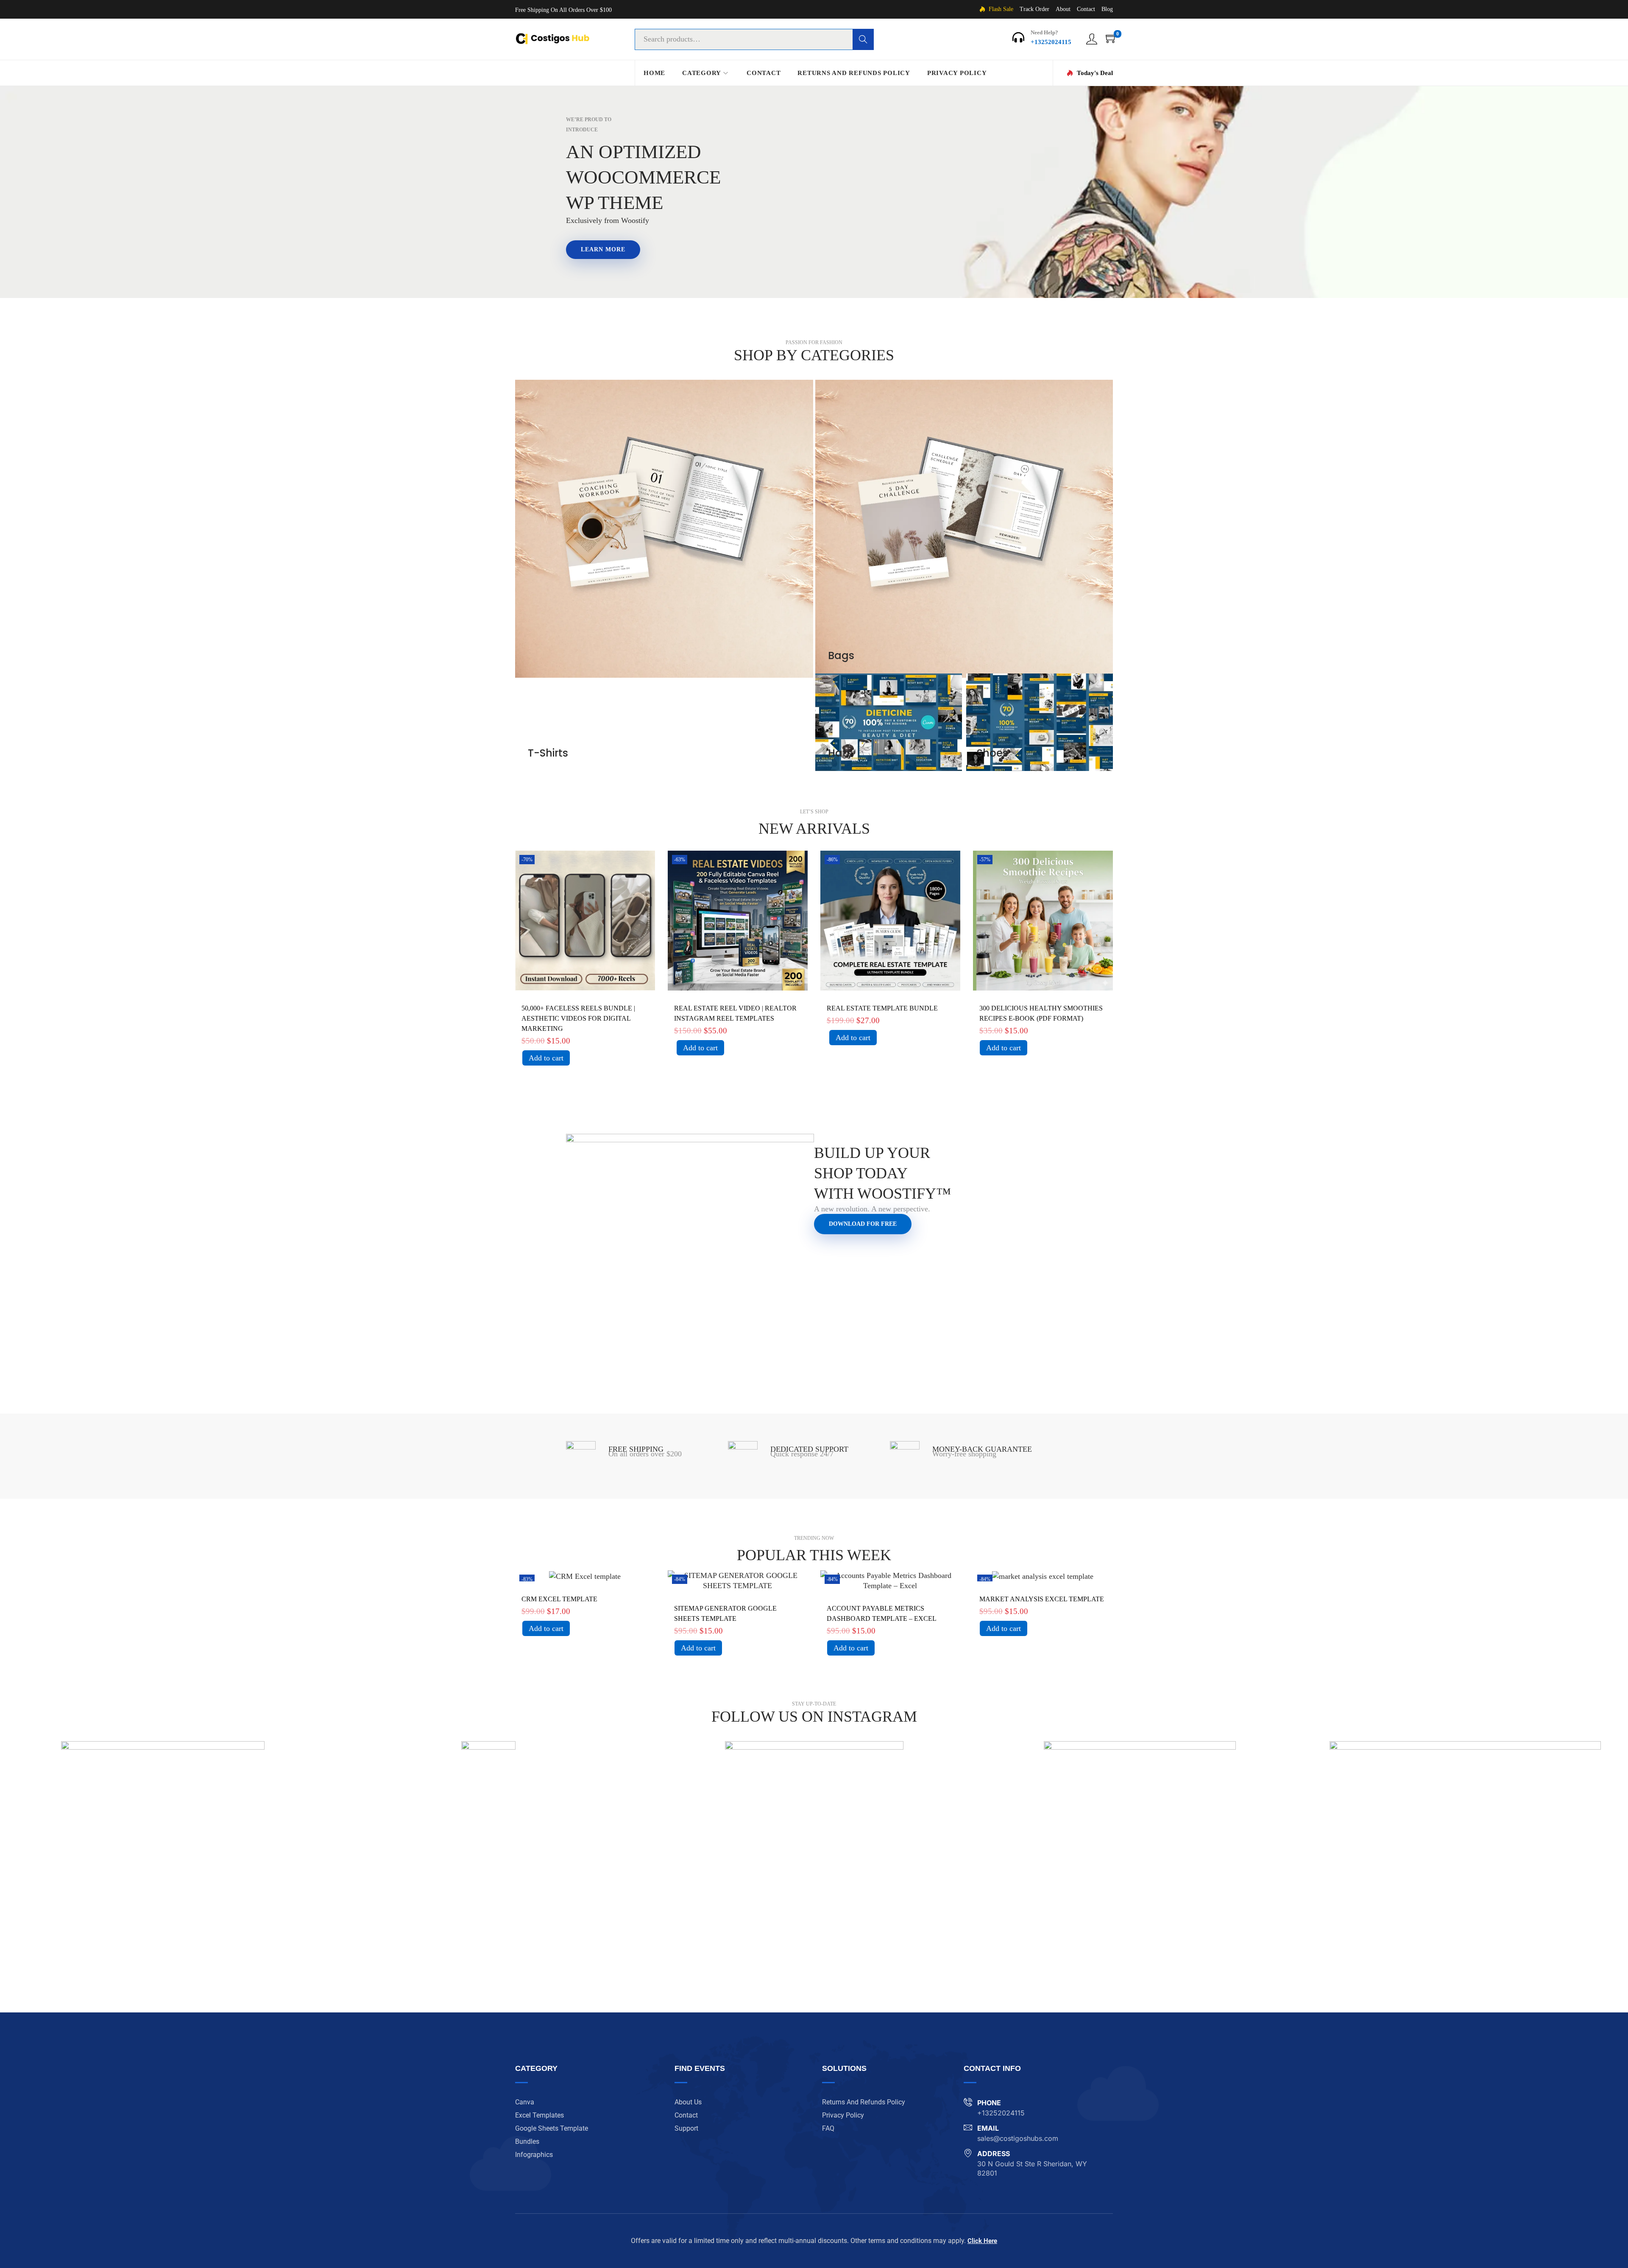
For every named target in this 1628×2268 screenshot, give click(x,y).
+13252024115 (1051, 42)
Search (863, 39)
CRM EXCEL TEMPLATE (559, 1599)
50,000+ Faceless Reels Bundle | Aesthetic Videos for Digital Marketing (578, 1018)
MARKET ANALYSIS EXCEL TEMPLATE (1042, 1599)
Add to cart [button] (546, 1058)
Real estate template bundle (882, 1008)
